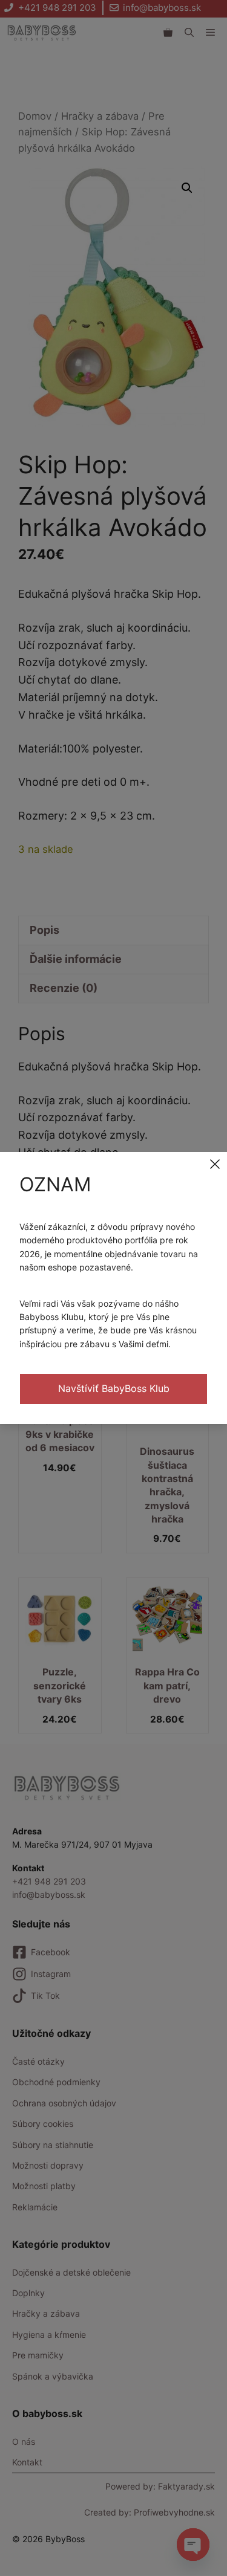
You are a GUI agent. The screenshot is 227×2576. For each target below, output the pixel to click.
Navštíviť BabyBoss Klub (114, 1388)
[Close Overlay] (215, 1164)
